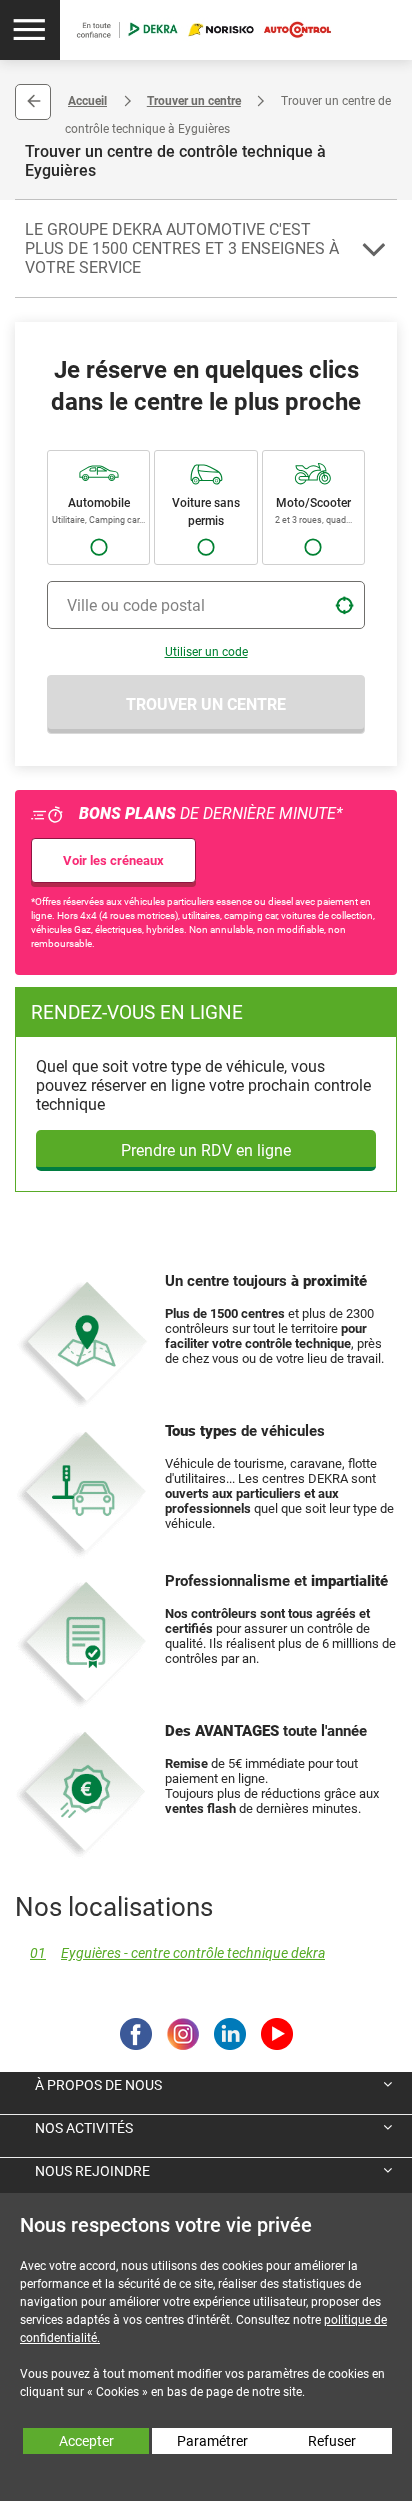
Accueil (87, 101)
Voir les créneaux (113, 860)
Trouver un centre (194, 101)
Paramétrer (212, 2441)
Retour (33, 102)
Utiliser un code (206, 652)
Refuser (332, 2441)
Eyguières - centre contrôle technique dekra (177, 1953)
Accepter (86, 2441)
